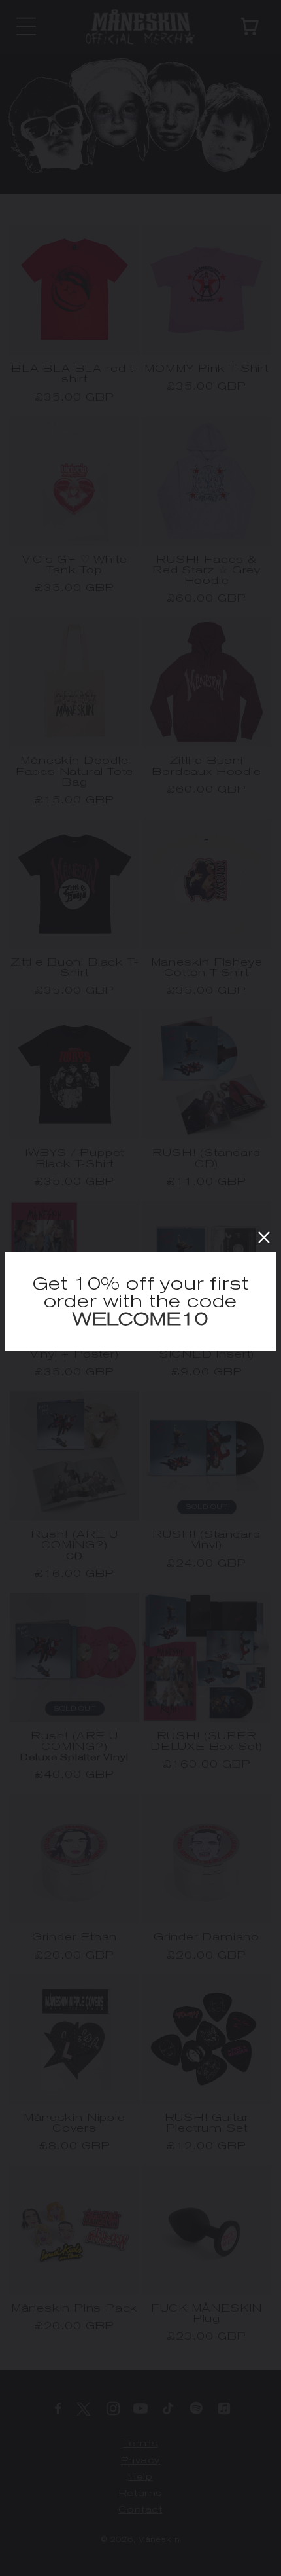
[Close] (264, 1237)
